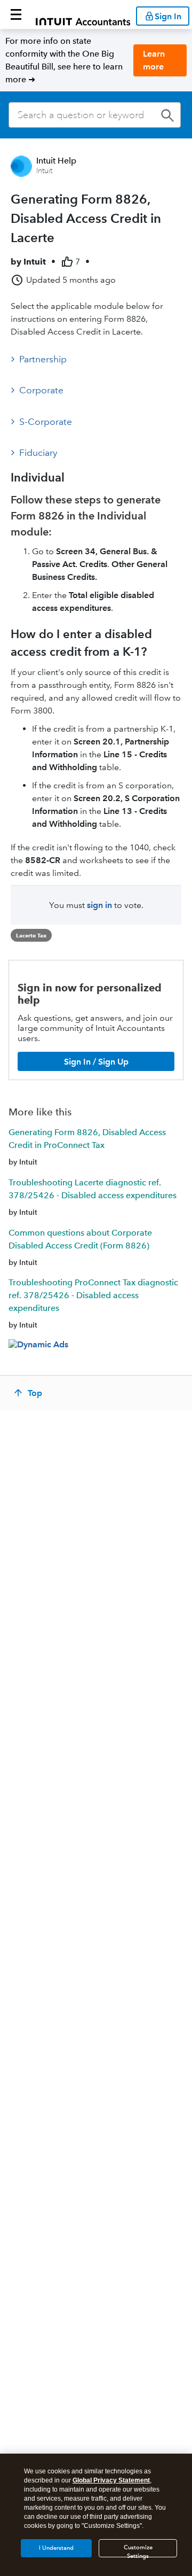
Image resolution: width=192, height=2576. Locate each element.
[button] (16, 14)
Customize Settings (138, 2551)
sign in (99, 905)
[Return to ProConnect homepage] (83, 14)
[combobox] (95, 115)
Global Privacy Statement (111, 2480)
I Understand (56, 2548)
